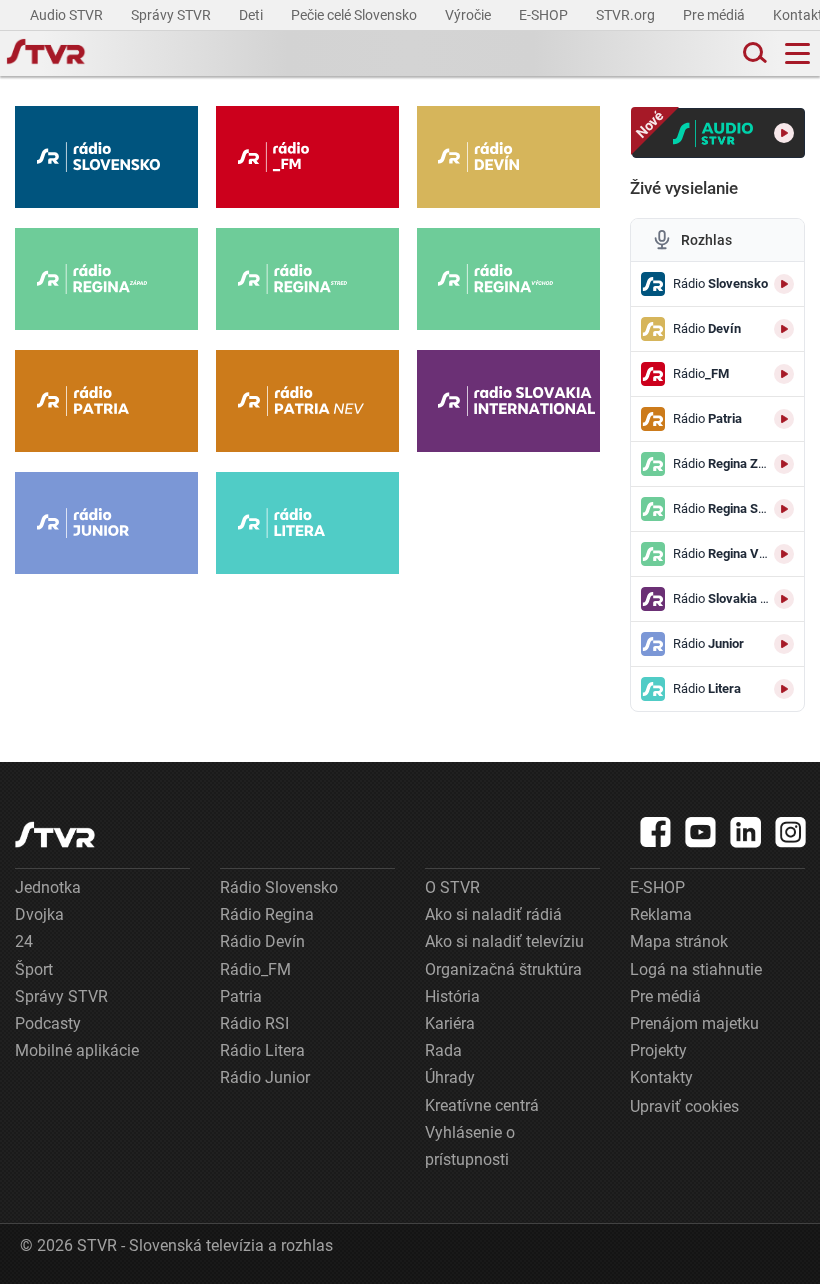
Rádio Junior (265, 1077)
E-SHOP (545, 15)
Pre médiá (715, 15)
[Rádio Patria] (106, 401)
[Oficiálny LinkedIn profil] (746, 832)
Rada (443, 1050)
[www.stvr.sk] (55, 834)
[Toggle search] (753, 53)
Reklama (661, 914)
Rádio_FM (255, 969)
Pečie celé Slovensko (355, 15)
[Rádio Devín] (508, 157)
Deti (252, 15)
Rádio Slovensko (279, 887)
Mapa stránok (679, 941)
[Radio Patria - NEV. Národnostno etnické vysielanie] (307, 401)
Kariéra (450, 1023)
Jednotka (48, 887)
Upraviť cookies (684, 1106)
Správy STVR (172, 15)
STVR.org (627, 15)
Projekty (658, 1050)
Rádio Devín (262, 941)
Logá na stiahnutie (696, 969)
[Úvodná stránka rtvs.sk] (46, 54)
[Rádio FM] (307, 157)
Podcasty (48, 1023)
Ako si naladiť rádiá (493, 914)
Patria (241, 996)
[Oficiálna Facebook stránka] (656, 832)
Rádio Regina (267, 914)
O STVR (452, 887)
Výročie (469, 15)
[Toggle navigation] (797, 53)
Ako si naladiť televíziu (504, 941)
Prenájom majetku (694, 1023)
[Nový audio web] (718, 133)
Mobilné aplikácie (77, 1050)
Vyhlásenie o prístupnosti (470, 1146)
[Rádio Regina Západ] (106, 279)
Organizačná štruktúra (503, 969)
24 (24, 941)
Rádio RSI (254, 1023)
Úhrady (450, 1077)
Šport (34, 969)
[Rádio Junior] (106, 523)
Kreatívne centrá (482, 1105)
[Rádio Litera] (307, 523)
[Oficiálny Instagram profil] (791, 832)
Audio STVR (68, 15)
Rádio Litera (262, 1050)
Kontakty (661, 1077)
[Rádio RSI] (508, 401)
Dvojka (39, 914)
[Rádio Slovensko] (106, 157)
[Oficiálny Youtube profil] (701, 832)
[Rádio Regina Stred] (307, 279)
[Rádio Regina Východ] (508, 279)
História (452, 996)
